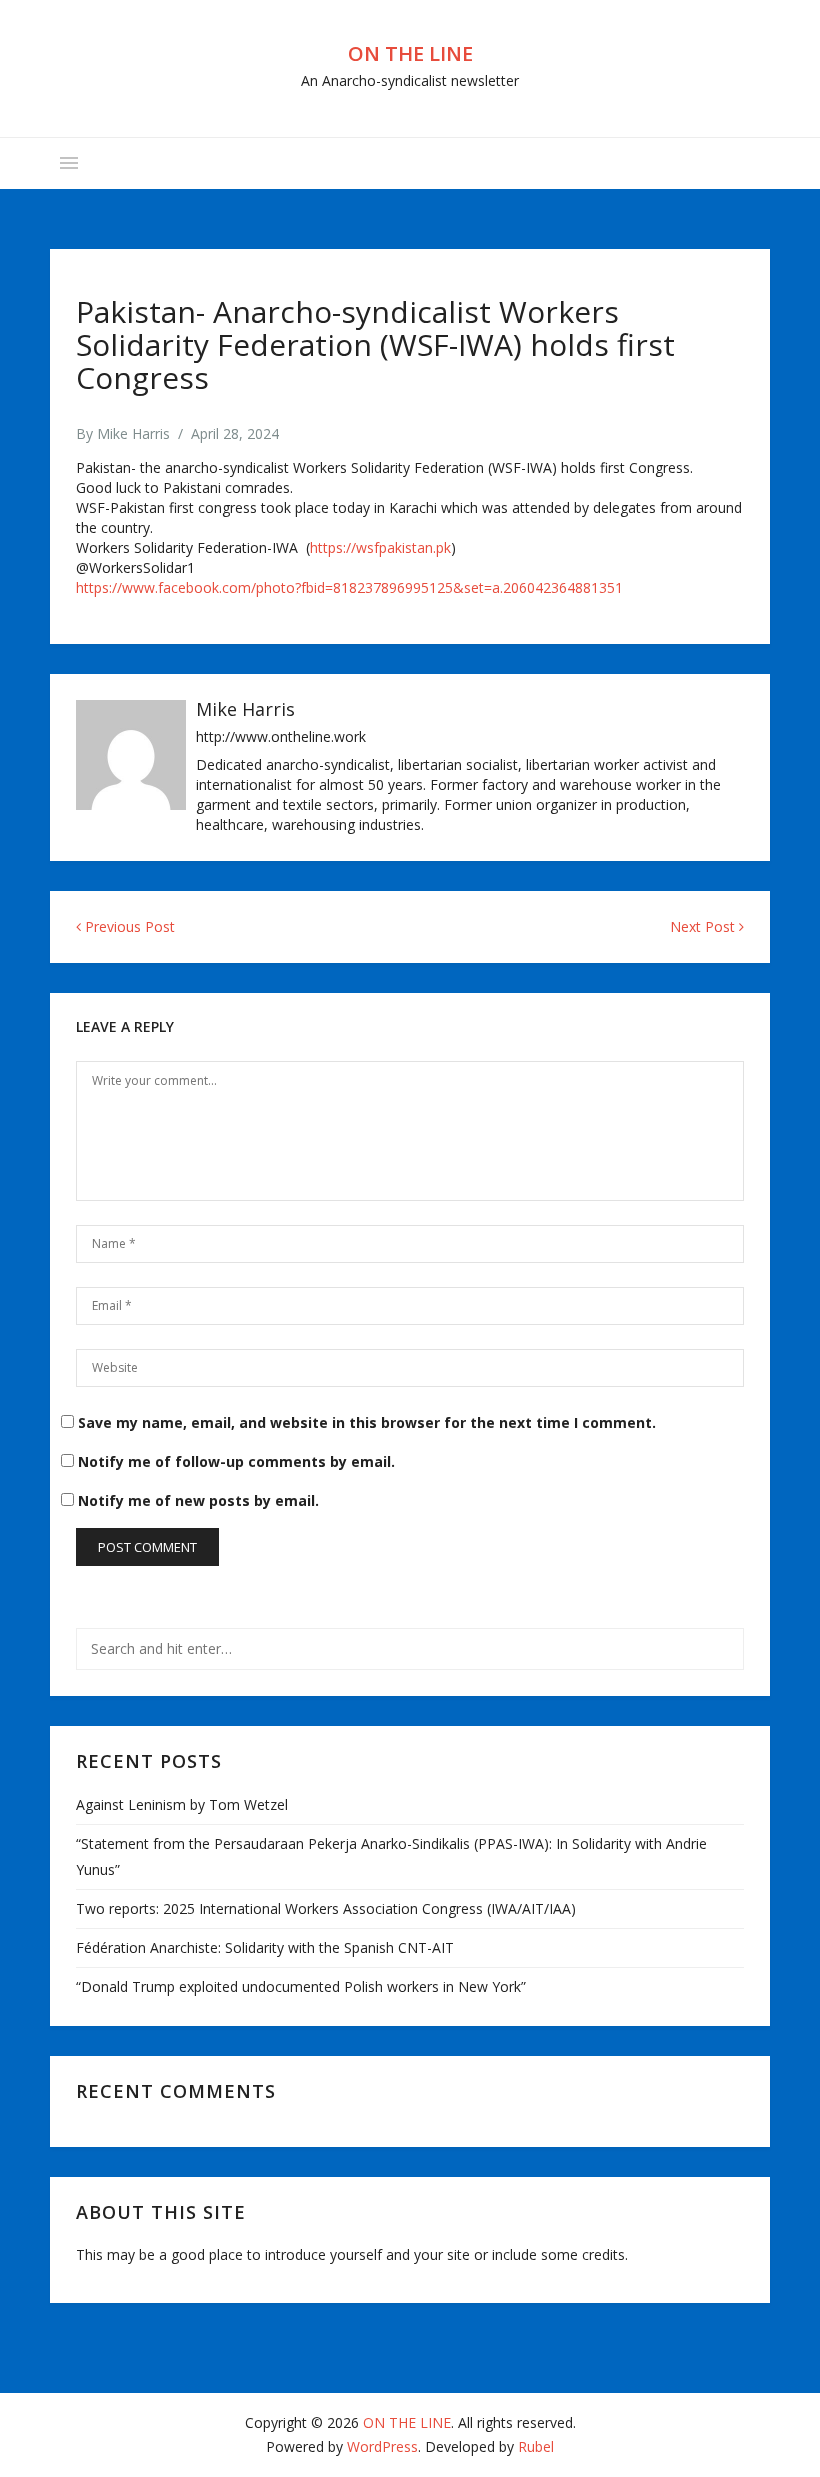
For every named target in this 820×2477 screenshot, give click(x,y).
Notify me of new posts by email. (198, 1500)
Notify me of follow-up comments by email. (236, 1461)
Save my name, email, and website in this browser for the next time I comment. (367, 1422)
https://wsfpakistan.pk (380, 547)
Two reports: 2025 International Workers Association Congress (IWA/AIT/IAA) (326, 1908)
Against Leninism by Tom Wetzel (182, 1804)
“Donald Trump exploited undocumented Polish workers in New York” (301, 1986)
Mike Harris (133, 433)
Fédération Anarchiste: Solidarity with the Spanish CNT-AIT (265, 1947)
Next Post (704, 926)
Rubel (536, 2446)
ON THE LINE (410, 53)
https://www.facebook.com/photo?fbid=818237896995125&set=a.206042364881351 (349, 587)
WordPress (382, 2446)
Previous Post (128, 926)
